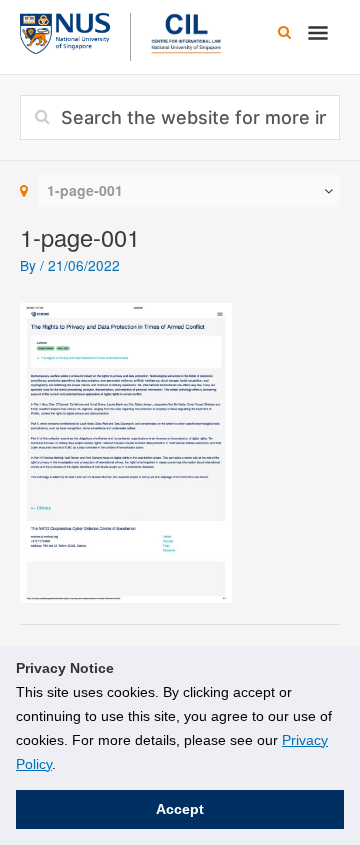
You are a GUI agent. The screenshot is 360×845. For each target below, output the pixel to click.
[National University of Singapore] (65, 31)
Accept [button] (180, 809)
